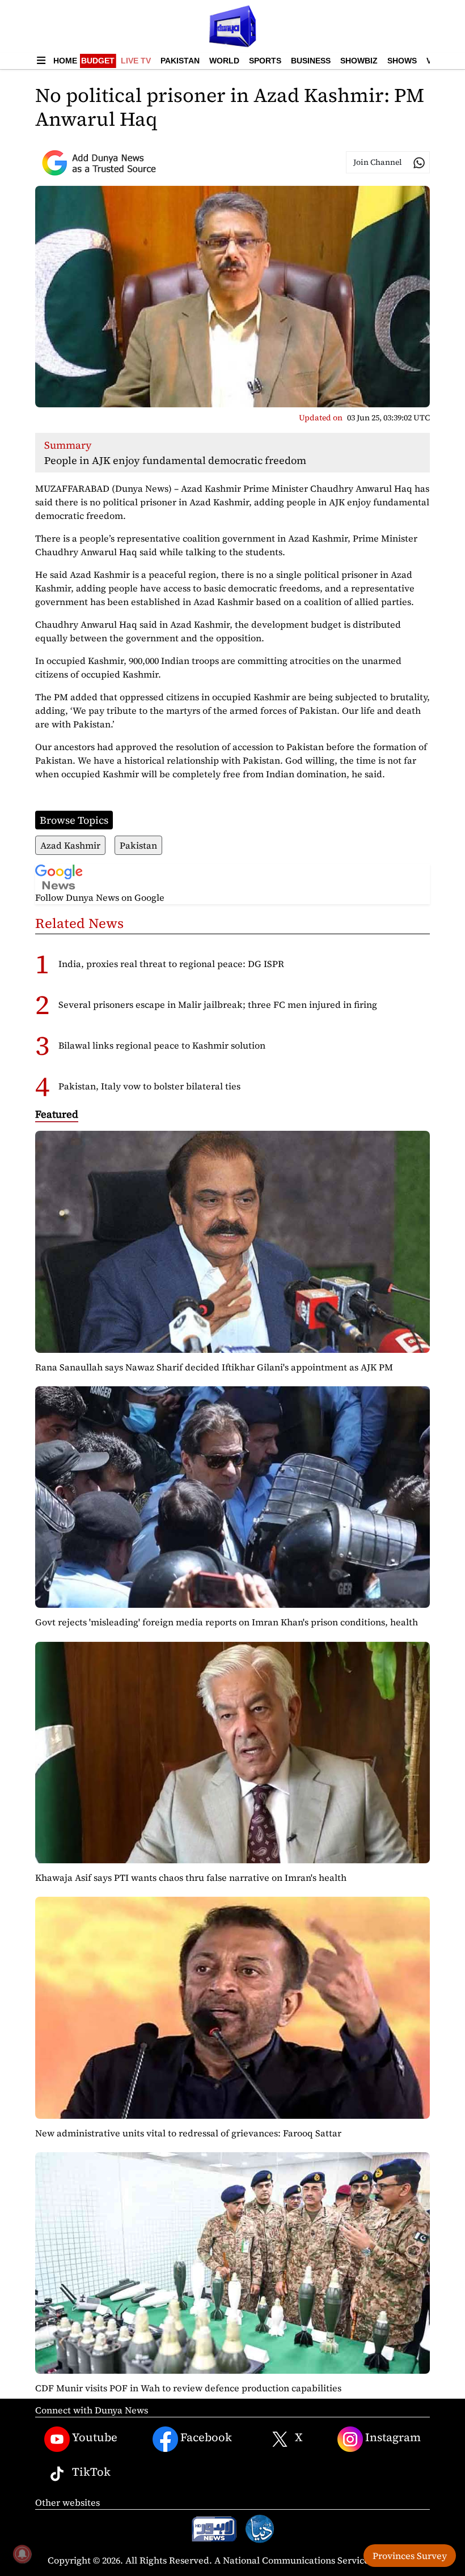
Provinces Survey (410, 2556)
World (224, 61)
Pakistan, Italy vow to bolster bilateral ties (149, 1086)
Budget (98, 61)
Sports (265, 61)
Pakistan (180, 61)
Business (311, 61)
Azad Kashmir (70, 845)
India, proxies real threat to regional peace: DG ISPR (171, 964)
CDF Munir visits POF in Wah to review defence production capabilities (188, 2388)
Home (65, 61)
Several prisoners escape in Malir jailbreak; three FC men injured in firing (218, 1004)
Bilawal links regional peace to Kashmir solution (162, 1045)
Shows (402, 61)
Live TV (136, 61)
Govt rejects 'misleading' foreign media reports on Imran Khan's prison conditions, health (227, 1622)
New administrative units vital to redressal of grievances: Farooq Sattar (188, 2133)
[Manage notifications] (22, 2554)
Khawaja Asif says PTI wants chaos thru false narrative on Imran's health (191, 1877)
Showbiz (359, 61)
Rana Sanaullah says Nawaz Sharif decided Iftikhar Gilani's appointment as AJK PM (214, 1367)
